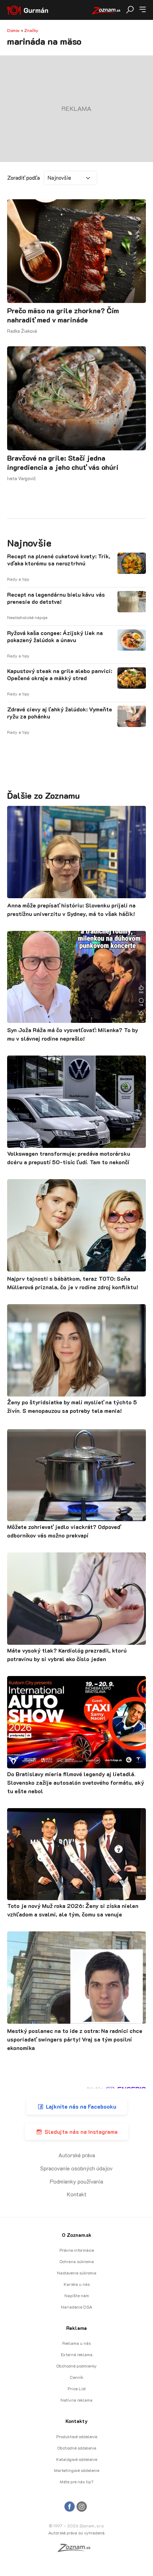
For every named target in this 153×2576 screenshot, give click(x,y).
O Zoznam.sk (77, 2235)
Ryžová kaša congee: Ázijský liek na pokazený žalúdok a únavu (55, 636)
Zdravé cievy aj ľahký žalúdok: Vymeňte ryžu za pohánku (60, 713)
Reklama (76, 2328)
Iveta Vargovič (22, 478)
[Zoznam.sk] (76, 2550)
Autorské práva (77, 2155)
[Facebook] (70, 2507)
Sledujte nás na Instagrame (81, 2132)
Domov (14, 30)
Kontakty (76, 2421)
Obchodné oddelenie (77, 2448)
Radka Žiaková (22, 331)
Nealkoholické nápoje (27, 617)
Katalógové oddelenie (77, 2459)
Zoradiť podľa (23, 178)
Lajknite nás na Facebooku (81, 2106)
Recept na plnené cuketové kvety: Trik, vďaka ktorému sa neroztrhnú (59, 560)
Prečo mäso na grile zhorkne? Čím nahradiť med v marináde (63, 315)
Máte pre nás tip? (76, 2482)
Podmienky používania (76, 2181)
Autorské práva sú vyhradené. (77, 2533)
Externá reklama (77, 2354)
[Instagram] (82, 2507)
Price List (77, 2388)
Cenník (76, 2377)
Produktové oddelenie (77, 2436)
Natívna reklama (76, 2400)
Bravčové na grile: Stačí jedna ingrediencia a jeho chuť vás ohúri (63, 462)
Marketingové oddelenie (77, 2470)
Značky (31, 30)
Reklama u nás (76, 2343)
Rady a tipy (18, 579)
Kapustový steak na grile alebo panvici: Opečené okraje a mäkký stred (60, 674)
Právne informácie (77, 2250)
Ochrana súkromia (77, 2261)
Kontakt (77, 2194)
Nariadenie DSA (76, 2307)
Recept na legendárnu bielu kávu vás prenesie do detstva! (56, 598)
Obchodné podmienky (76, 2366)
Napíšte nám (77, 2295)
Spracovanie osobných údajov (76, 2168)
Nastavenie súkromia (77, 2273)
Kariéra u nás (77, 2284)
